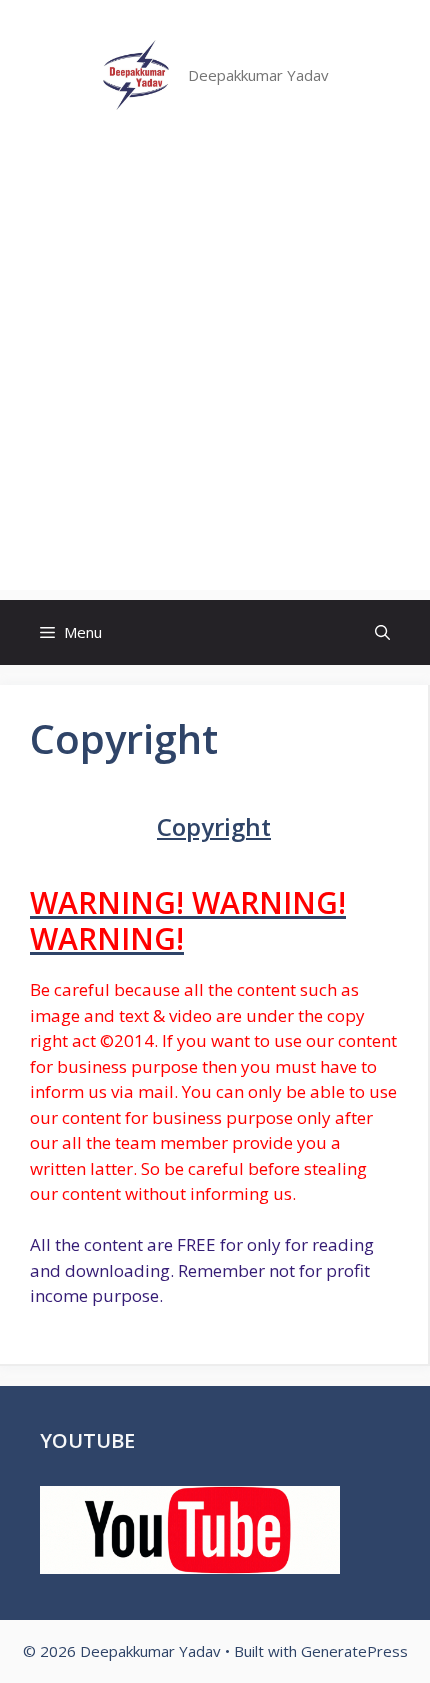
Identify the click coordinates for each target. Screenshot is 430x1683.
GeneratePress (354, 1651)
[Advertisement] (215, 375)
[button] (382, 632)
